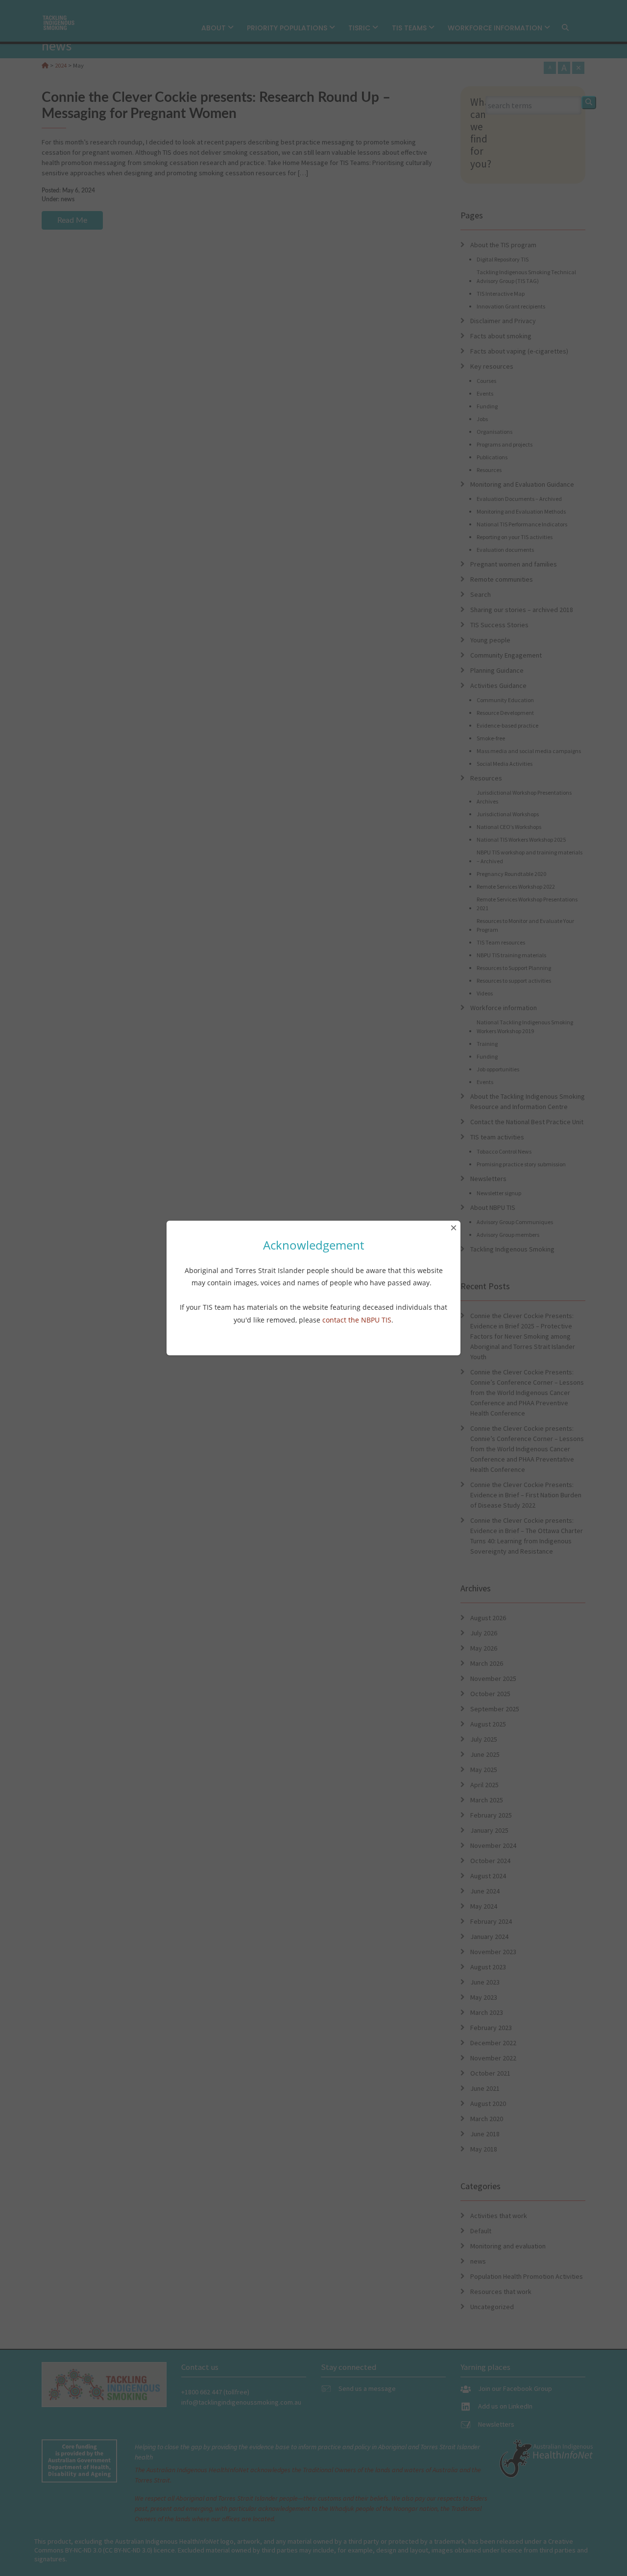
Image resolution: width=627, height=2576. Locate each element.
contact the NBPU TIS (357, 1320)
